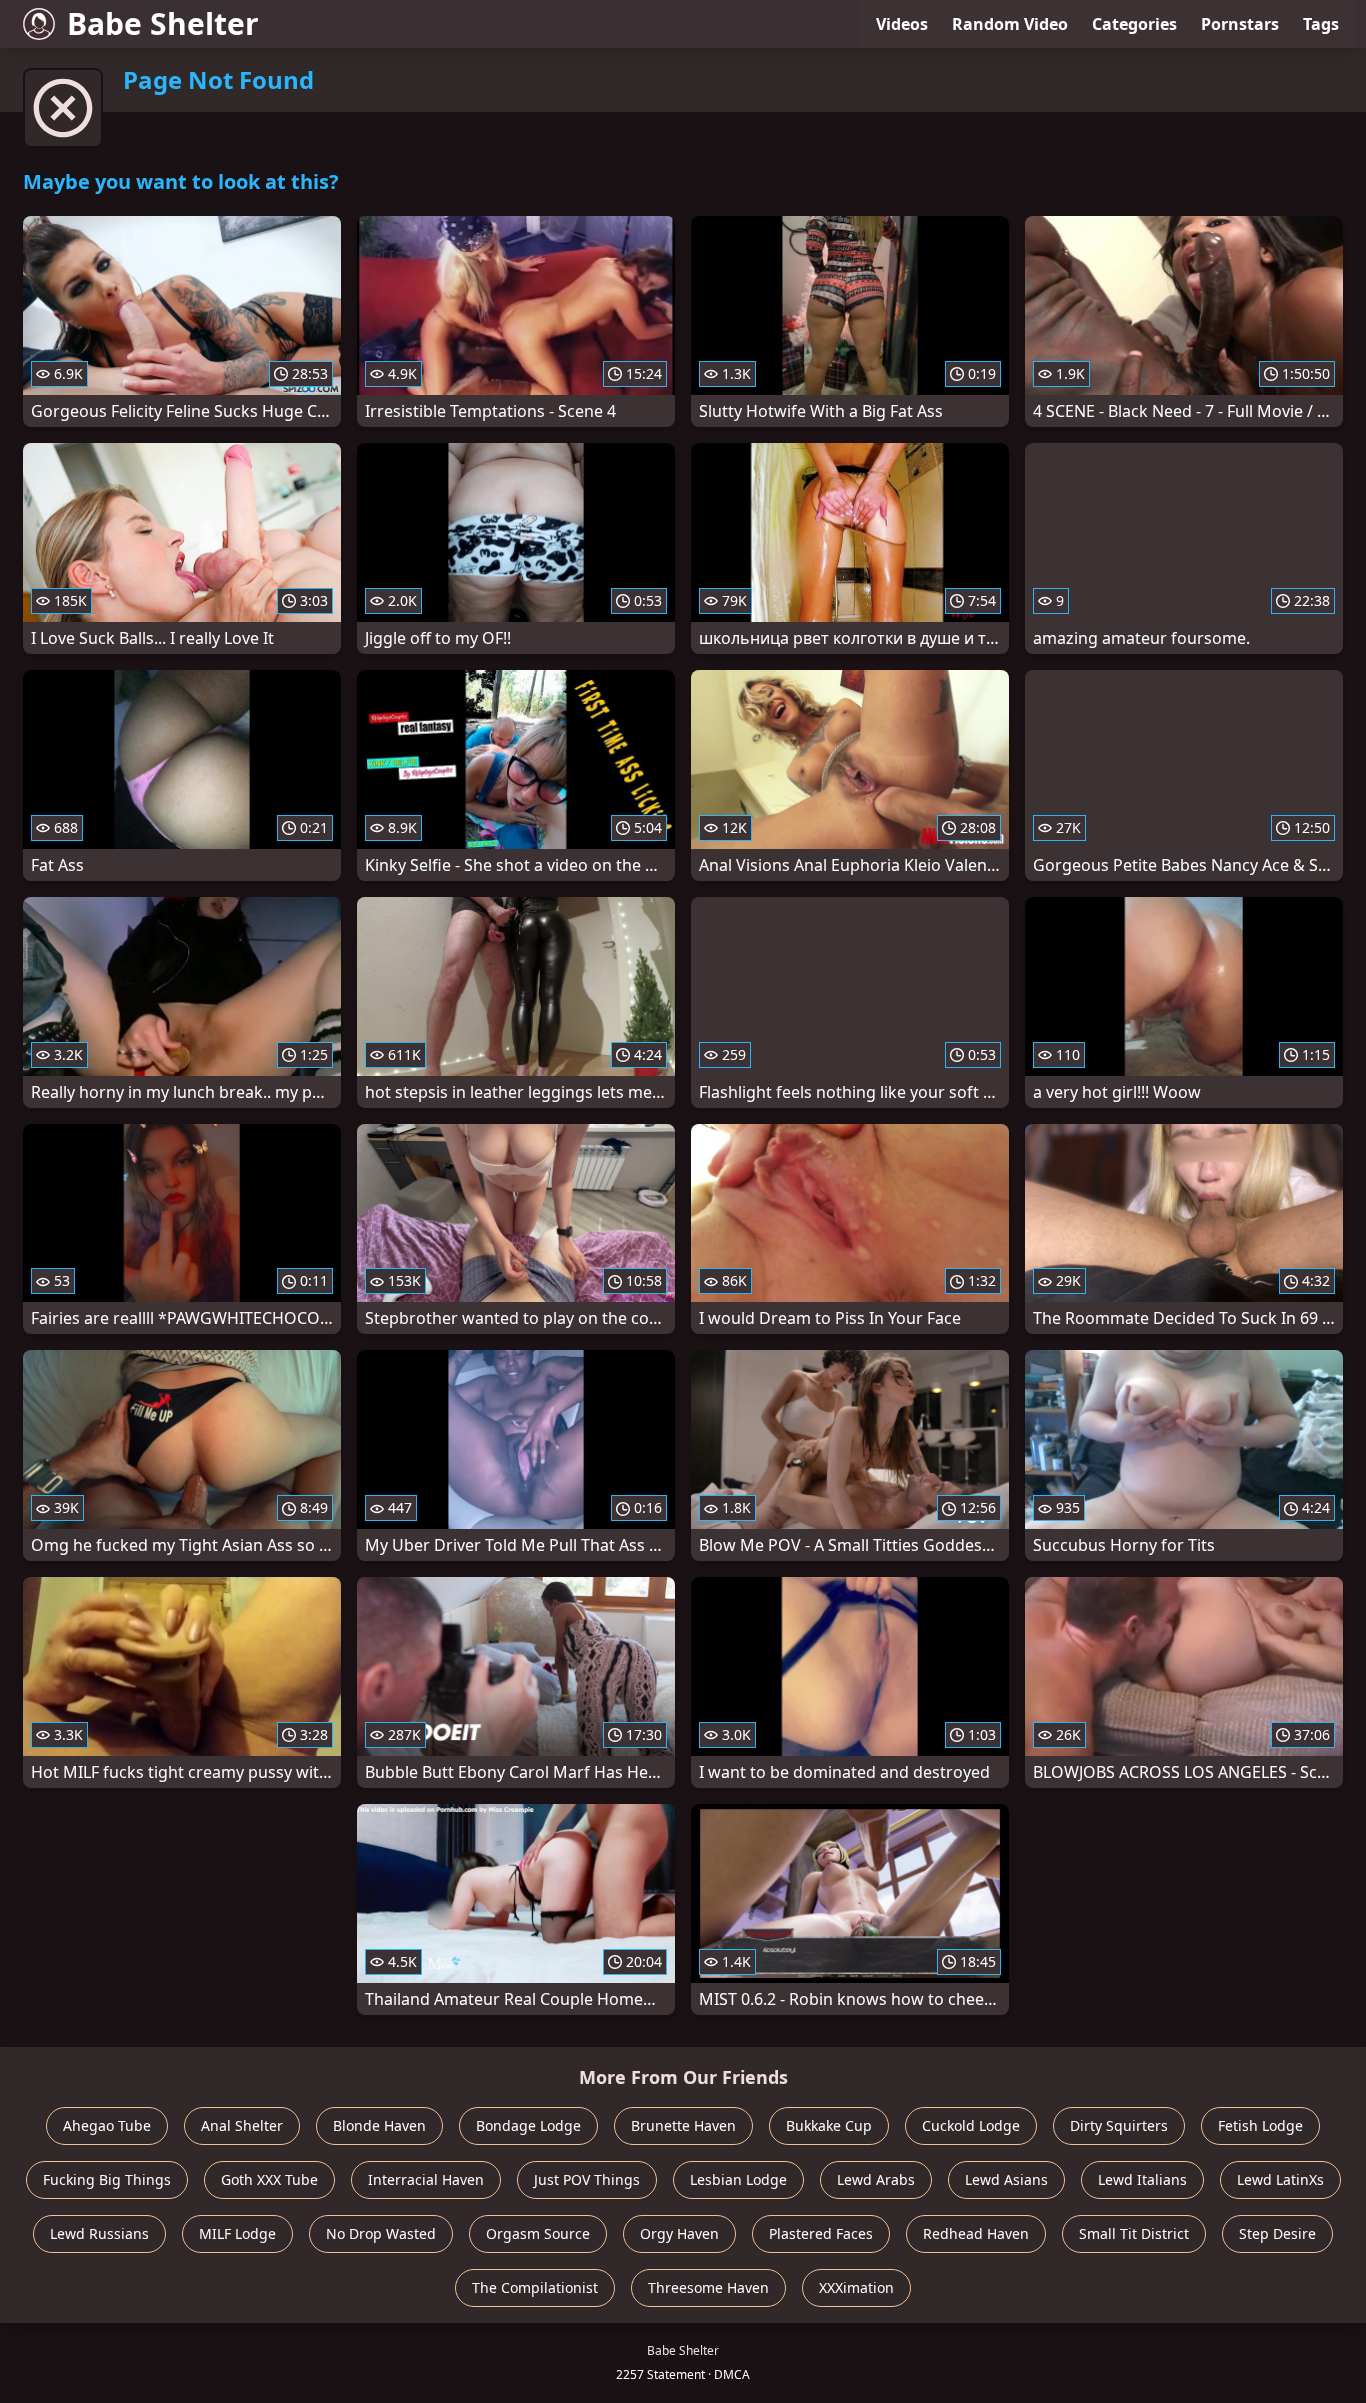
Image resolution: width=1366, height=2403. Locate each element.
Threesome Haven (708, 2287)
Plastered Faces (821, 2233)
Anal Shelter (242, 2125)
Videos (902, 24)
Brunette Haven (683, 2125)
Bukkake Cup (829, 2125)
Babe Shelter (163, 23)
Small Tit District (1134, 2233)
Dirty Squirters (1119, 2125)
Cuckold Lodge (971, 2125)
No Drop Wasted (381, 2233)
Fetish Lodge (1260, 2125)
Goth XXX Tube (269, 2179)
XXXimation (856, 2287)
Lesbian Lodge (738, 2179)
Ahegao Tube (107, 2125)
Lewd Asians (1006, 2179)
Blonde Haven (379, 2125)
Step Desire (1277, 2233)
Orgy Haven (679, 2233)
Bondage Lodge (528, 2125)
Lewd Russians (99, 2233)
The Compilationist (535, 2287)
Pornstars (1240, 24)
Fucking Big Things (107, 2179)
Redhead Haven (976, 2233)
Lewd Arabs (876, 2179)
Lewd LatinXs (1280, 2179)
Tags (1321, 24)
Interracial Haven (426, 2179)
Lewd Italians (1142, 2179)
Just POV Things (587, 2179)
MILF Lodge (237, 2233)
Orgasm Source (538, 2233)
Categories (1134, 24)
